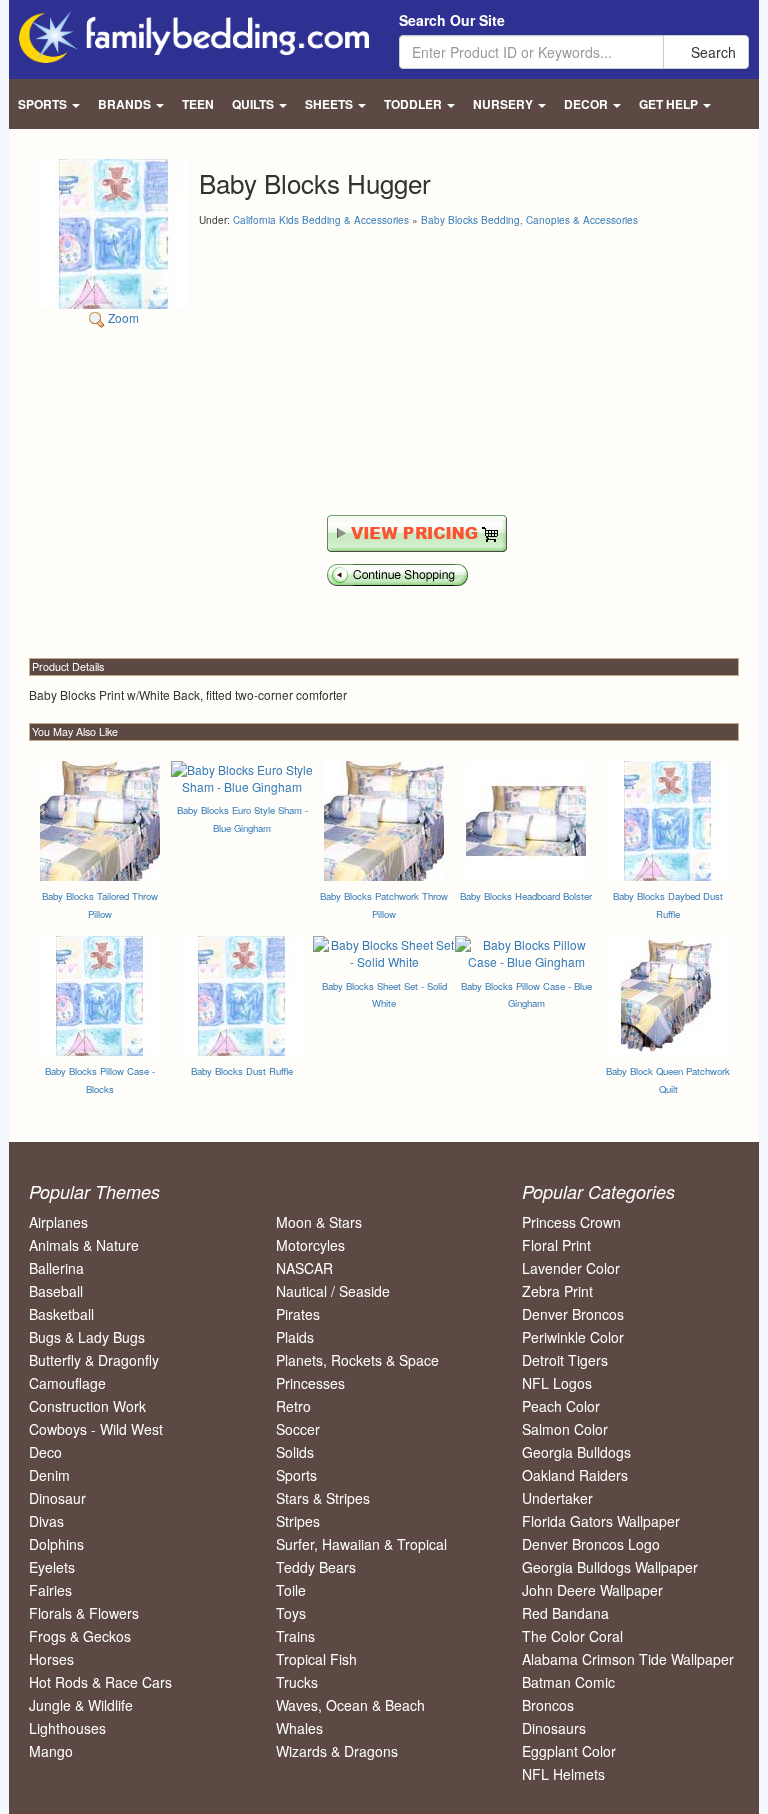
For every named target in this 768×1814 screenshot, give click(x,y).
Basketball (61, 1314)
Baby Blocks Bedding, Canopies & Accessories (529, 220)
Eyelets (52, 1567)
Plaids (295, 1337)
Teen (198, 104)
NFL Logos (557, 1383)
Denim (49, 1475)
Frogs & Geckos (80, 1636)
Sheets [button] (330, 104)
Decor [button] (587, 104)
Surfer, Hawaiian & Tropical (361, 1544)
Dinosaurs (554, 1728)
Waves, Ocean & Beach (350, 1705)
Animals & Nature (84, 1245)
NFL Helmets (563, 1774)
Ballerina (56, 1268)
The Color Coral (572, 1636)
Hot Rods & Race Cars (100, 1682)
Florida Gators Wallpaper (601, 1521)
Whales (299, 1728)
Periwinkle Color (573, 1337)
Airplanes (58, 1222)
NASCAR (304, 1268)
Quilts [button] (254, 104)
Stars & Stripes (323, 1498)
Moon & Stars (319, 1222)
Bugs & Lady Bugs (87, 1337)
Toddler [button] (414, 104)
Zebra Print (557, 1291)
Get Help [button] (670, 104)
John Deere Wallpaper (592, 1590)
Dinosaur (57, 1498)
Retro (293, 1406)
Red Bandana (565, 1613)
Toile (291, 1590)
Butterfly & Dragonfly (94, 1360)
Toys (291, 1613)
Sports (296, 1475)
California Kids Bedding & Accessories (321, 220)
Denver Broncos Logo (591, 1544)
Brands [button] (126, 104)
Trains (295, 1636)
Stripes (298, 1521)
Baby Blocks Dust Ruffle (242, 1071)
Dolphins (56, 1544)
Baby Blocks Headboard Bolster (526, 896)
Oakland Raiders (575, 1475)
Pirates (298, 1314)
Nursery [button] (504, 104)
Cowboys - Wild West (96, 1429)
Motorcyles (310, 1245)
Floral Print (556, 1245)
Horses (51, 1659)
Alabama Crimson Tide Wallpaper (628, 1659)
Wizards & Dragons (337, 1751)
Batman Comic (568, 1682)
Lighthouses (67, 1728)
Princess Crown (571, 1222)
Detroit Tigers (565, 1360)
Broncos (548, 1705)
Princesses (310, 1383)
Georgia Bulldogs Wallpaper (610, 1567)
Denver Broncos (573, 1314)
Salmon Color (565, 1429)
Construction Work (87, 1406)
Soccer (298, 1429)
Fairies (50, 1590)
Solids (295, 1452)
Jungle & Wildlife (81, 1705)
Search (711, 52)
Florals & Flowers (84, 1613)
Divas (46, 1521)
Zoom (122, 317)
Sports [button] (44, 104)
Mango (51, 1751)
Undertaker (557, 1498)
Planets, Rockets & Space (357, 1360)
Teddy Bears (316, 1567)
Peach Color (561, 1406)
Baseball (56, 1291)
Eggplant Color (569, 1751)
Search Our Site (452, 20)
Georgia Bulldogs (576, 1452)
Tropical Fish (316, 1659)
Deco (45, 1452)
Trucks (297, 1682)
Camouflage (67, 1383)
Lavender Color (571, 1268)
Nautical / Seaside (333, 1291)
